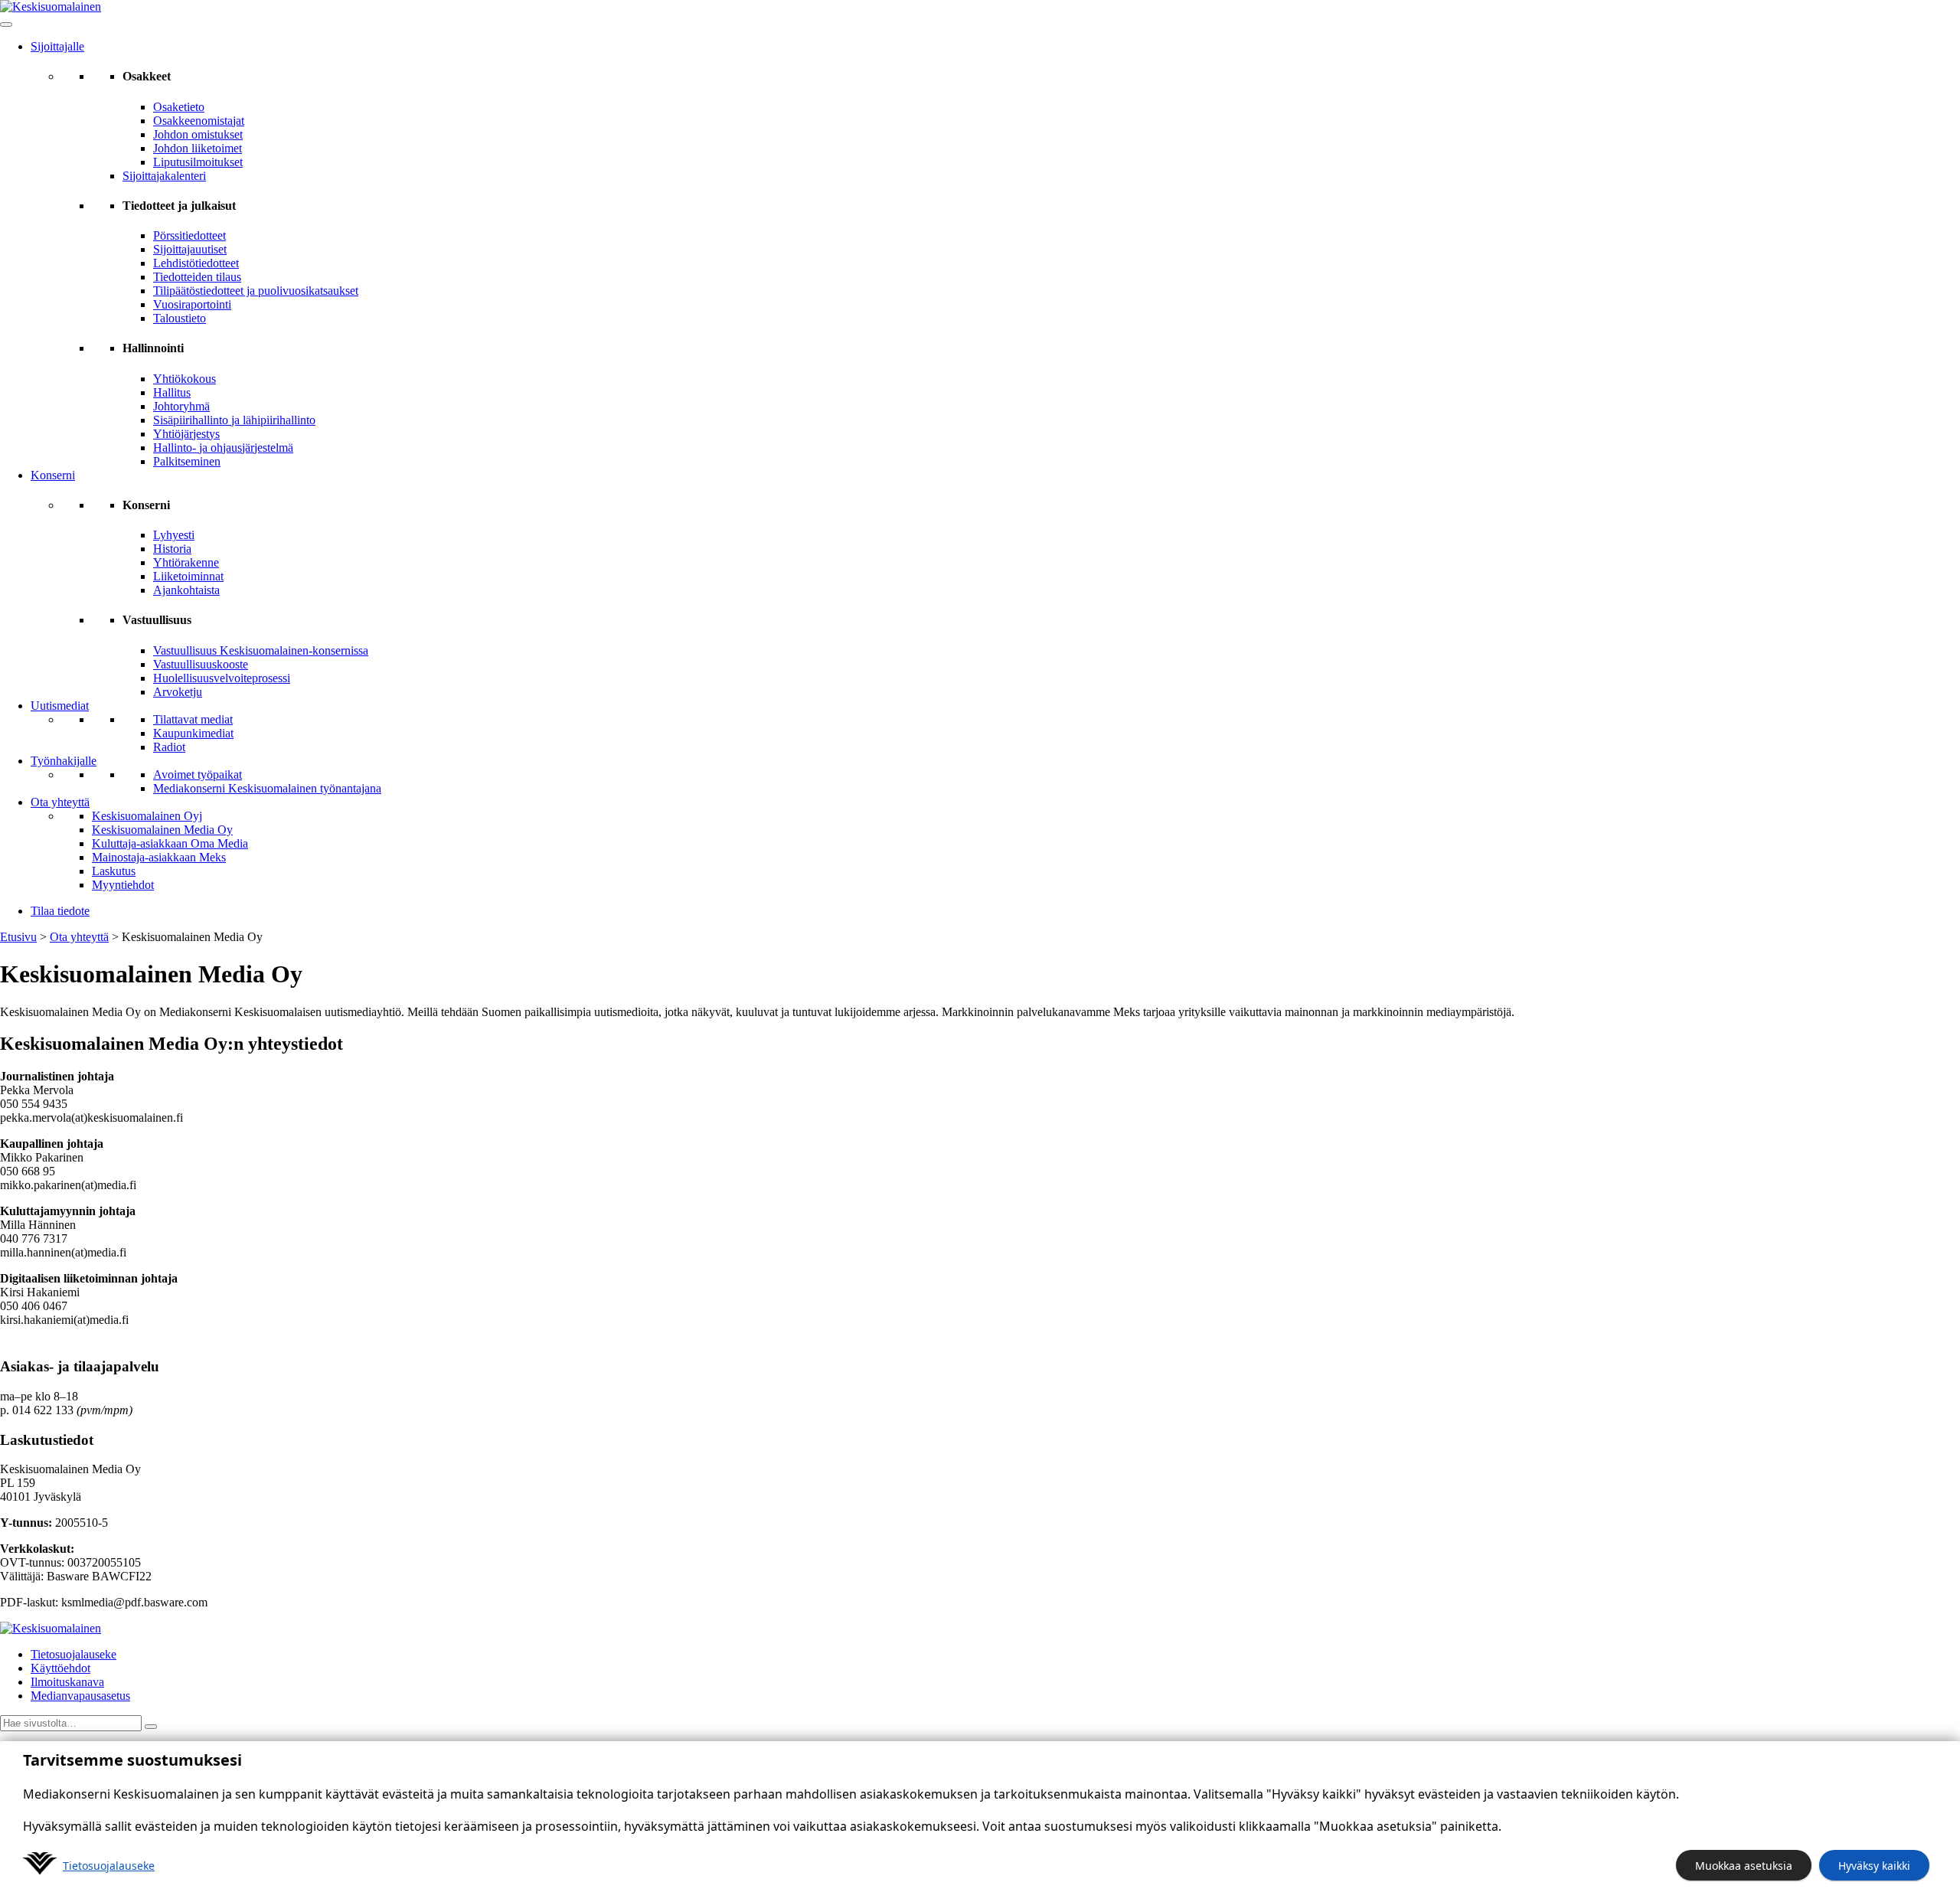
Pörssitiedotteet (189, 235)
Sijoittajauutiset (190, 249)
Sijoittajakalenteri (164, 176)
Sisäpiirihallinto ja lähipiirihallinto (234, 420)
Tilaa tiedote (60, 911)
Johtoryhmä (181, 406)
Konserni (53, 475)
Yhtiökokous (185, 379)
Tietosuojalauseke (73, 1654)
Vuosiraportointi (192, 304)
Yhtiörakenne (186, 562)
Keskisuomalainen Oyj (147, 816)
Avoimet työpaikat (198, 774)
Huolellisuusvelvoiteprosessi (222, 678)
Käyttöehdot (60, 1668)
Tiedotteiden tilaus (197, 277)
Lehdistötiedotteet (196, 263)
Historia (172, 549)
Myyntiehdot (123, 885)
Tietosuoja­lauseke (109, 1866)
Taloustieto (180, 318)
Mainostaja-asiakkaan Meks (159, 857)
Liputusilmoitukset (198, 162)
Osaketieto (179, 107)
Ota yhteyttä (60, 802)
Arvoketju (178, 692)
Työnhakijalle (64, 761)
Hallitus (172, 392)
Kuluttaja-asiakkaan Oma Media (170, 843)
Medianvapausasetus (80, 1696)
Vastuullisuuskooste (201, 664)
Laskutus (114, 871)
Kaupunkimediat (193, 733)
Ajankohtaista (186, 590)
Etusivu (18, 937)
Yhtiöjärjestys (186, 434)
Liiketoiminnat (188, 576)
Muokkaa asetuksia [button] (1744, 1866)
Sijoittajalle (57, 46)
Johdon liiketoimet (198, 148)
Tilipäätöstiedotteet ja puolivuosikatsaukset (256, 291)
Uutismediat (60, 706)
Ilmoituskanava (67, 1682)
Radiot (169, 747)
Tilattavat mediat (193, 719)
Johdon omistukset (198, 134)
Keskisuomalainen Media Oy (162, 830)
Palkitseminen (187, 461)
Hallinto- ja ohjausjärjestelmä (223, 448)
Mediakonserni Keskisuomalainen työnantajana (267, 788)
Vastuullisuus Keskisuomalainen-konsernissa (261, 650)
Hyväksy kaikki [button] (1874, 1866)
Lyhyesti (174, 535)
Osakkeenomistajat (199, 121)
